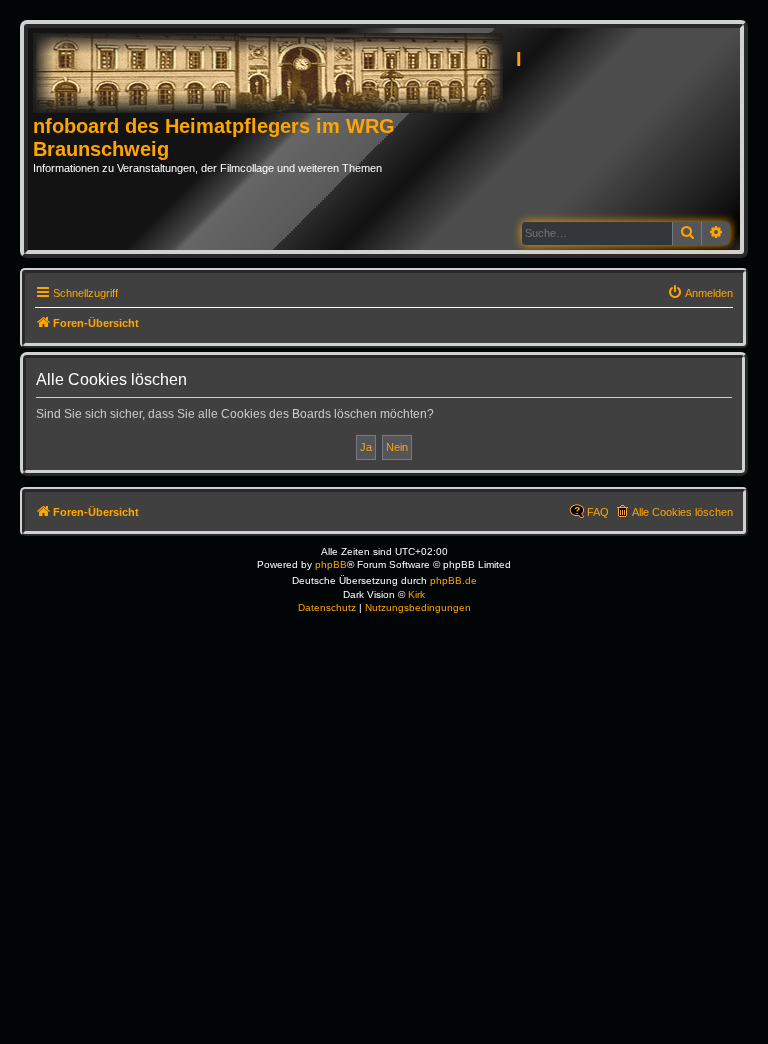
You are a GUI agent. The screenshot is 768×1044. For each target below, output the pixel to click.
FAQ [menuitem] (598, 512)
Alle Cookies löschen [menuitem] (682, 512)
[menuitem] (700, 293)
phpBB (331, 564)
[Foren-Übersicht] (274, 74)
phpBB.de (453, 580)
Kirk (416, 594)
